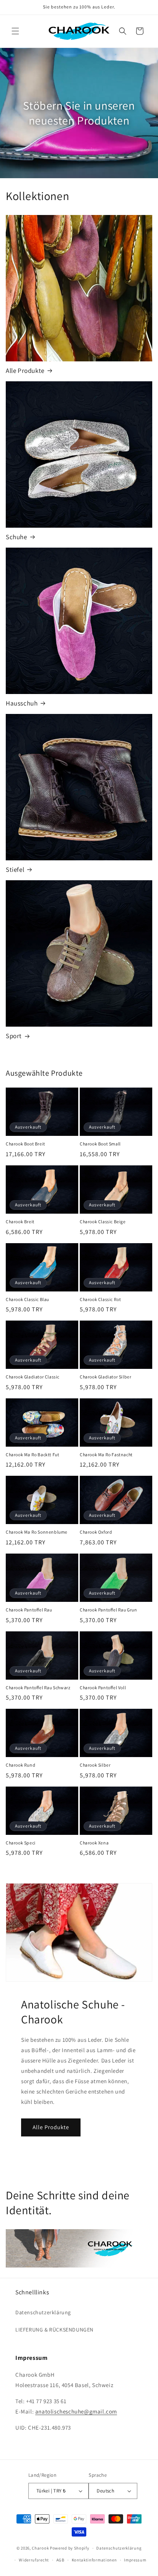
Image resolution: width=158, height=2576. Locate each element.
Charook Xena (94, 1843)
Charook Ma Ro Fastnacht (106, 1455)
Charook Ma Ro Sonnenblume (37, 1532)
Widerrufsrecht (34, 2560)
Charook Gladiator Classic (33, 1377)
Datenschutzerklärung (43, 2312)
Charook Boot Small (100, 1144)
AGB (60, 2560)
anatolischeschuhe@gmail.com (76, 2411)
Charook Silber (95, 1765)
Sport (14, 1036)
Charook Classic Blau (27, 1299)
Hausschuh (22, 703)
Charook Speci (21, 1843)
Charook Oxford (96, 1532)
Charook (40, 2548)
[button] (15, 31)
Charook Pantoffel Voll (103, 1688)
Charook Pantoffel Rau (29, 1610)
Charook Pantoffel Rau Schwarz (38, 1688)
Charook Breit (20, 1222)
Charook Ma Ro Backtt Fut (32, 1455)
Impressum (135, 2560)
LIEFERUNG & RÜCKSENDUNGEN (54, 2330)
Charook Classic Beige (103, 1222)
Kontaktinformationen (94, 2560)
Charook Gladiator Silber (105, 1377)
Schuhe (16, 537)
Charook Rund (21, 1765)
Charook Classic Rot (100, 1299)
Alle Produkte (25, 371)
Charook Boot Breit (26, 1144)
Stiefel (15, 870)
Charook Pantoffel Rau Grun (109, 1610)
